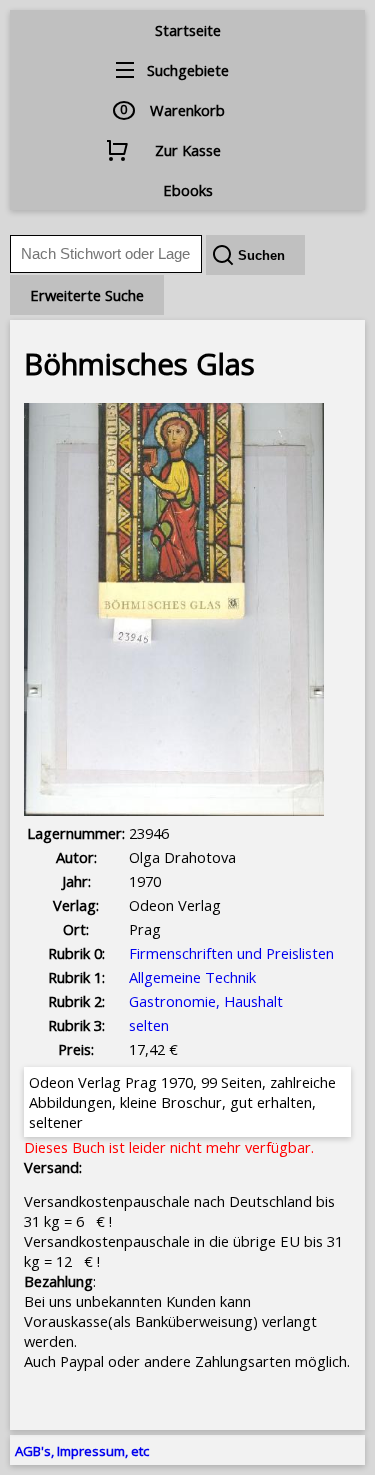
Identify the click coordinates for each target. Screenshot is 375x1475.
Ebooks (188, 190)
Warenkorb (187, 110)
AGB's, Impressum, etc (82, 1451)
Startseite (188, 30)
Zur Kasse (188, 150)
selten (149, 1025)
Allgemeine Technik (192, 977)
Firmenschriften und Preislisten (231, 953)
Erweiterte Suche (87, 295)
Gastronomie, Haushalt (206, 1001)
